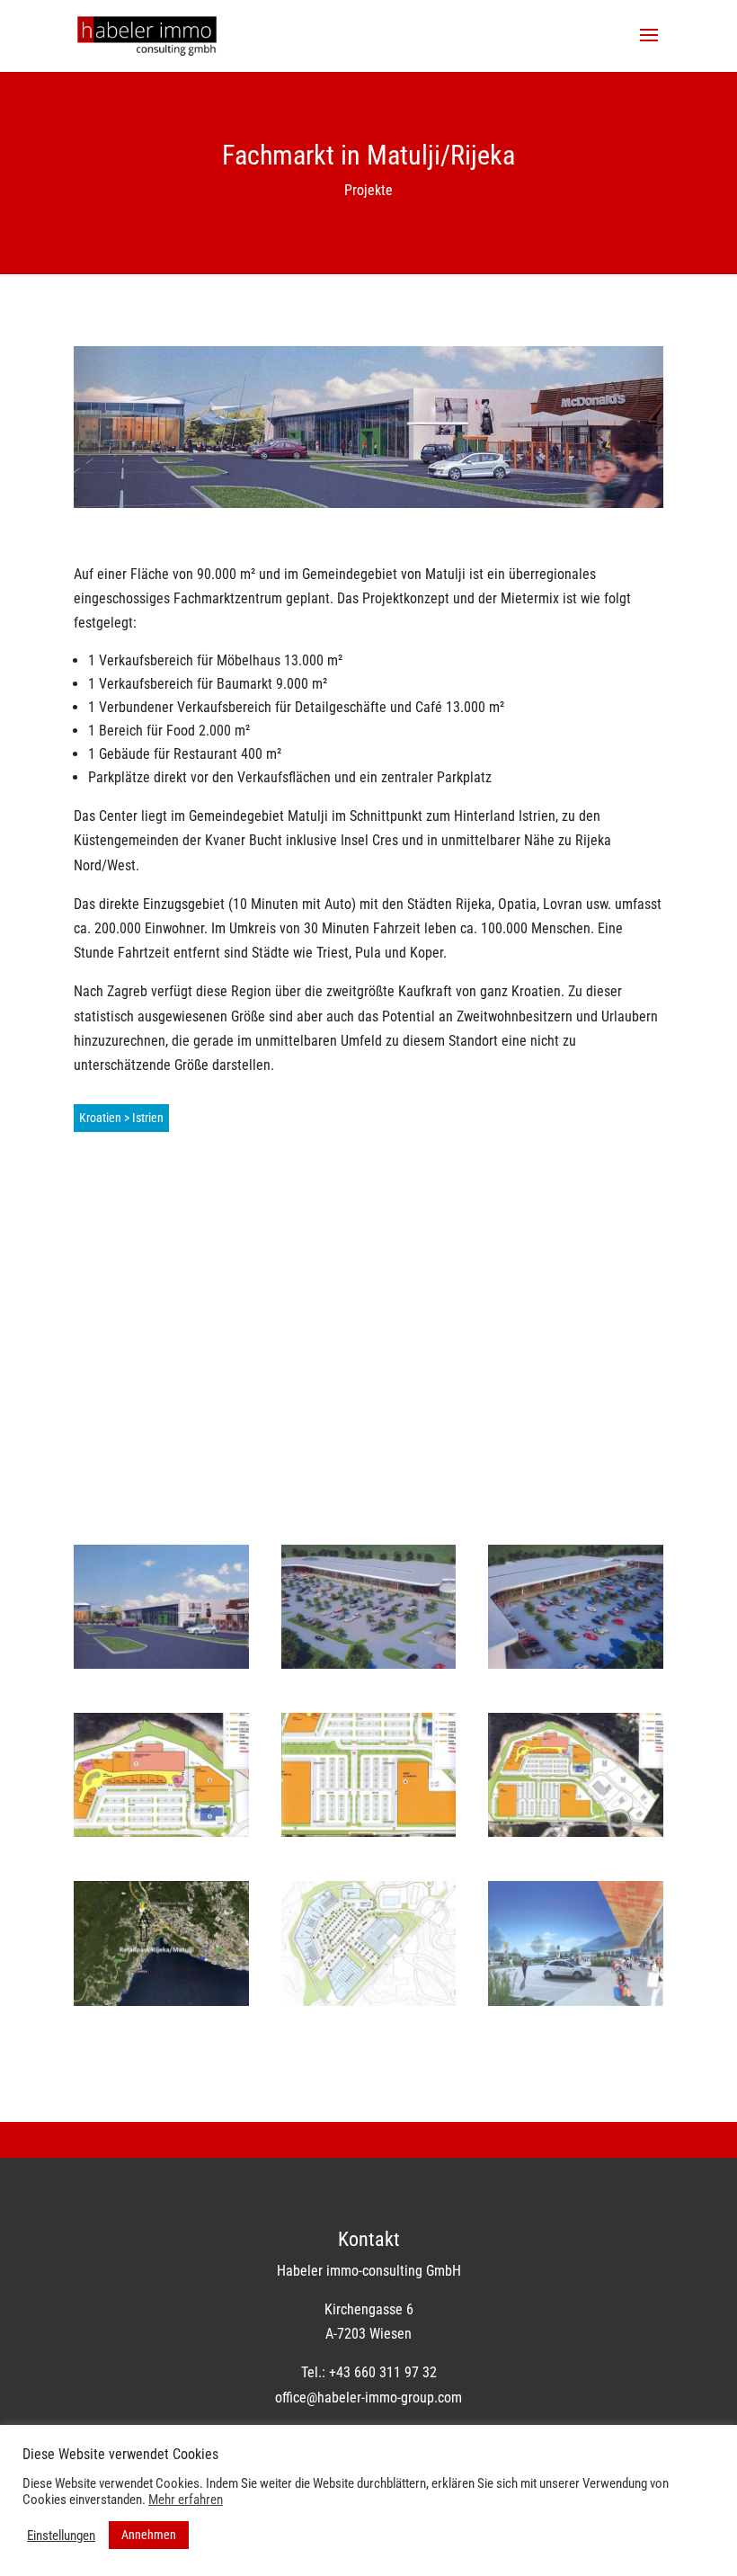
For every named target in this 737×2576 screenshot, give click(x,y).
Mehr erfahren (186, 2500)
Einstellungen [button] (61, 2536)
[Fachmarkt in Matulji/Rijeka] (161, 1664)
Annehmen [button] (149, 2535)
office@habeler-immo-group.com (368, 2398)
